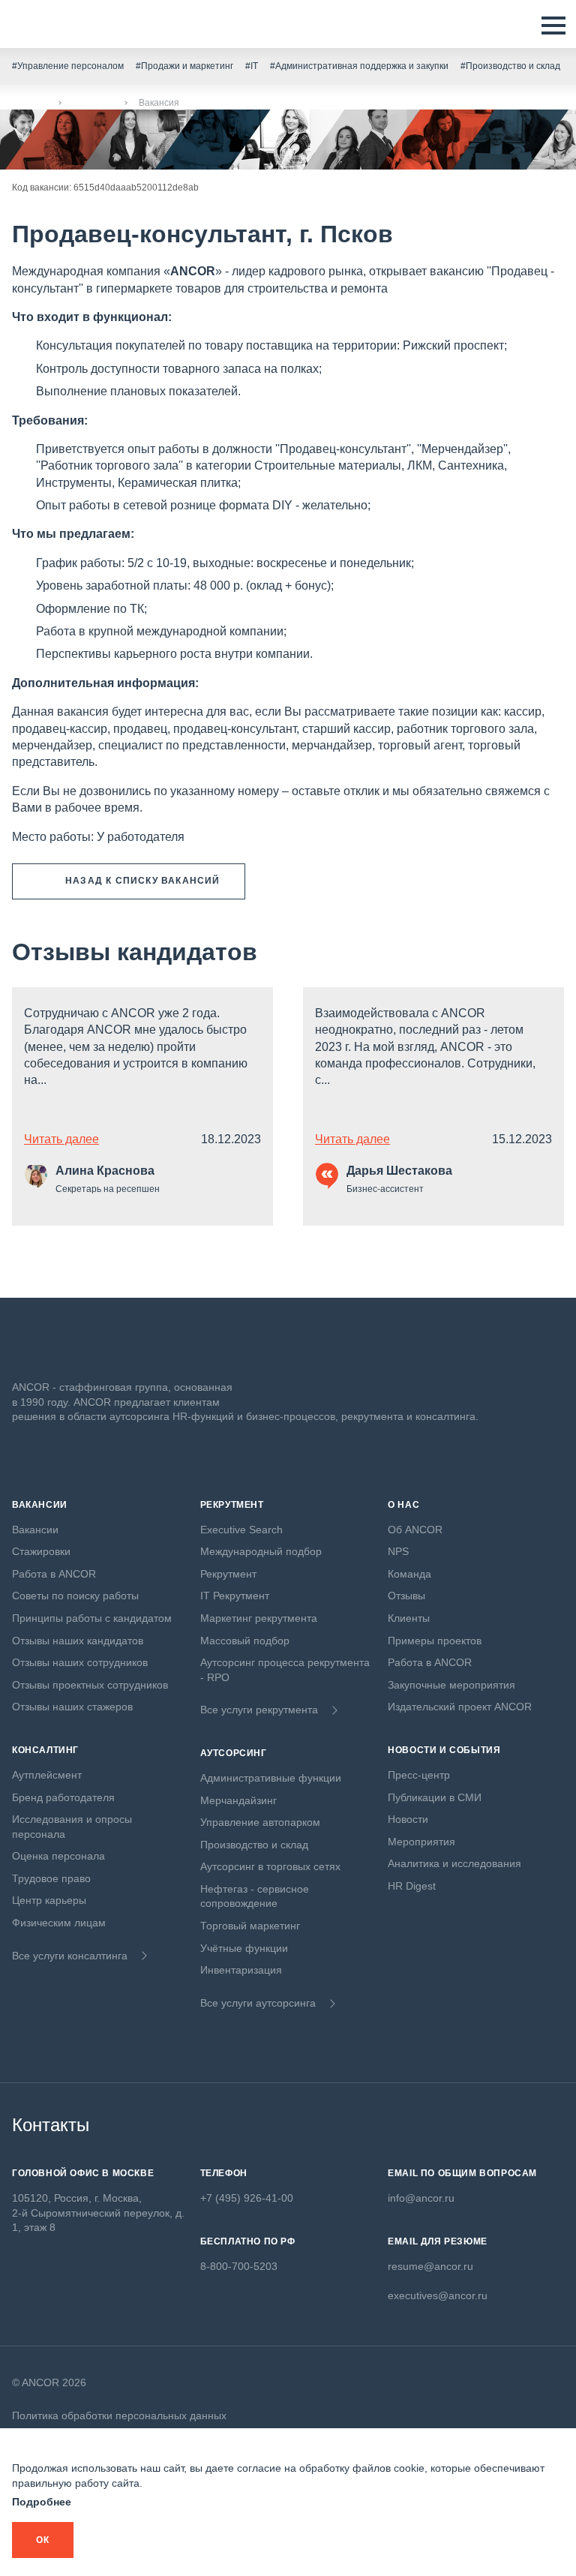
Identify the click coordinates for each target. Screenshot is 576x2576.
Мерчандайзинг (238, 1800)
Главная (30, 103)
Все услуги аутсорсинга (258, 2003)
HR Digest (412, 1886)
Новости (408, 1819)
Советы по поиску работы (75, 1596)
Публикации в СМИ (435, 1797)
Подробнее (42, 2502)
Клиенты (409, 1618)
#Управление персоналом (68, 66)
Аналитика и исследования (454, 1863)
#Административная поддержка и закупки (359, 66)
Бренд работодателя (63, 1797)
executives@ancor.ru (438, 2295)
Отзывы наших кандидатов (78, 1641)
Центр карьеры (49, 1900)
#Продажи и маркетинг (184, 66)
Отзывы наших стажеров (72, 1707)
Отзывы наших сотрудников (80, 1662)
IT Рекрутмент (235, 1596)
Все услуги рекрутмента (259, 1710)
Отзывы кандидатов (135, 952)
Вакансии (93, 103)
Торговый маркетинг (250, 1926)
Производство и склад (254, 1845)
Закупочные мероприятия (451, 1685)
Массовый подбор (245, 1641)
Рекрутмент (228, 1574)
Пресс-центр (419, 1775)
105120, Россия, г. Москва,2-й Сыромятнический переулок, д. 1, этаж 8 (98, 2213)
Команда (409, 1574)
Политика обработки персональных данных (119, 2415)
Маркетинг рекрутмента (259, 1618)
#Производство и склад (510, 66)
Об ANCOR (415, 1530)
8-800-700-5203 (239, 2266)
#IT (252, 66)
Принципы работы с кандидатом (92, 1618)
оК (43, 2540)
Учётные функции (244, 1948)
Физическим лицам (59, 1923)
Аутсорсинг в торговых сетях (270, 1866)
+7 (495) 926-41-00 (247, 2198)
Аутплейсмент (47, 1775)
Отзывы (406, 1596)
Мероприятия (421, 1842)
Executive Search (241, 1530)
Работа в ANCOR (54, 1574)
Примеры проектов (435, 1641)
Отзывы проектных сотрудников (90, 1685)
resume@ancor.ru (430, 2266)
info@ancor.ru (421, 2198)
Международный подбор (261, 1551)
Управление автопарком (260, 1822)
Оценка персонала (58, 1856)
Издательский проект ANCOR (460, 1707)
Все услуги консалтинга (70, 1956)
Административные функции (271, 1778)
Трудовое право (51, 1878)
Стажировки (41, 1551)
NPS (398, 1551)
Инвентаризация (241, 1970)
